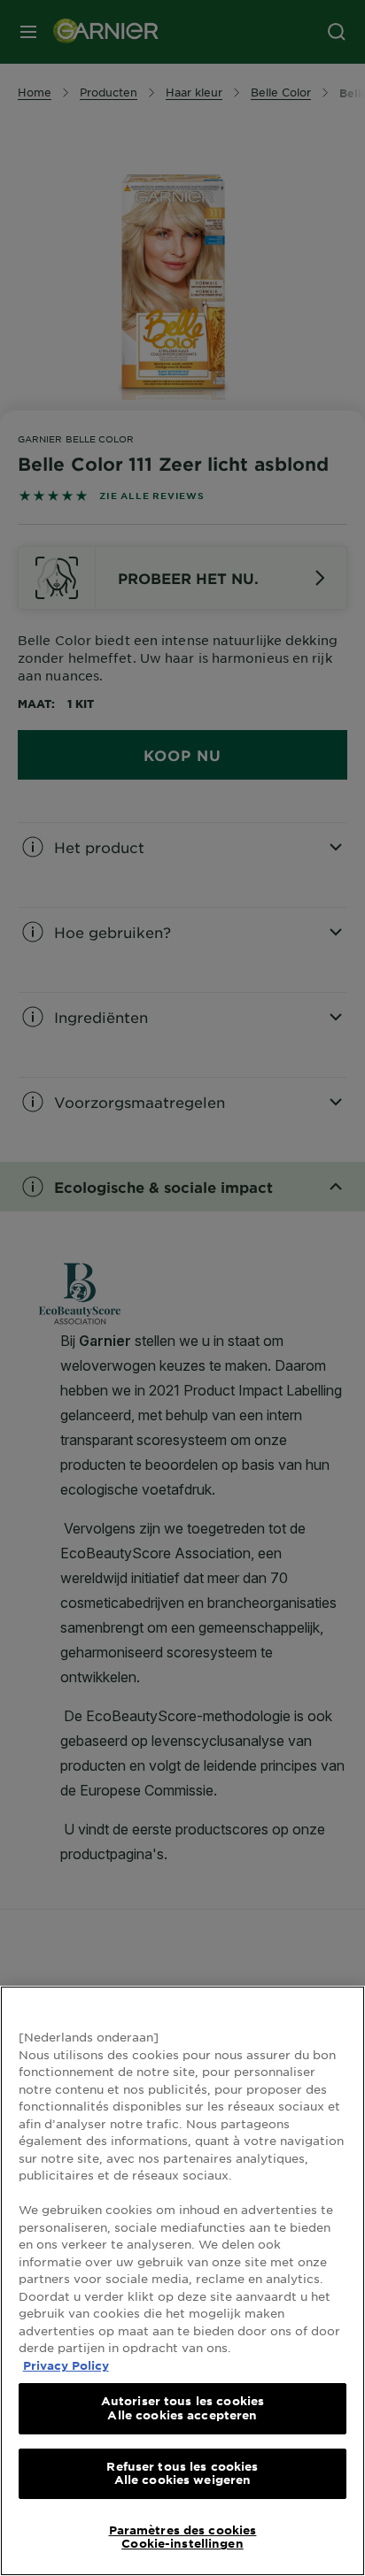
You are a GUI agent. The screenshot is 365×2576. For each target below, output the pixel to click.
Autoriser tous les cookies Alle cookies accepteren (182, 2408)
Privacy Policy (66, 2365)
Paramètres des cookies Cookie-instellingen (183, 2537)
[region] (182, 2281)
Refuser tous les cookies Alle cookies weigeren (182, 2473)
